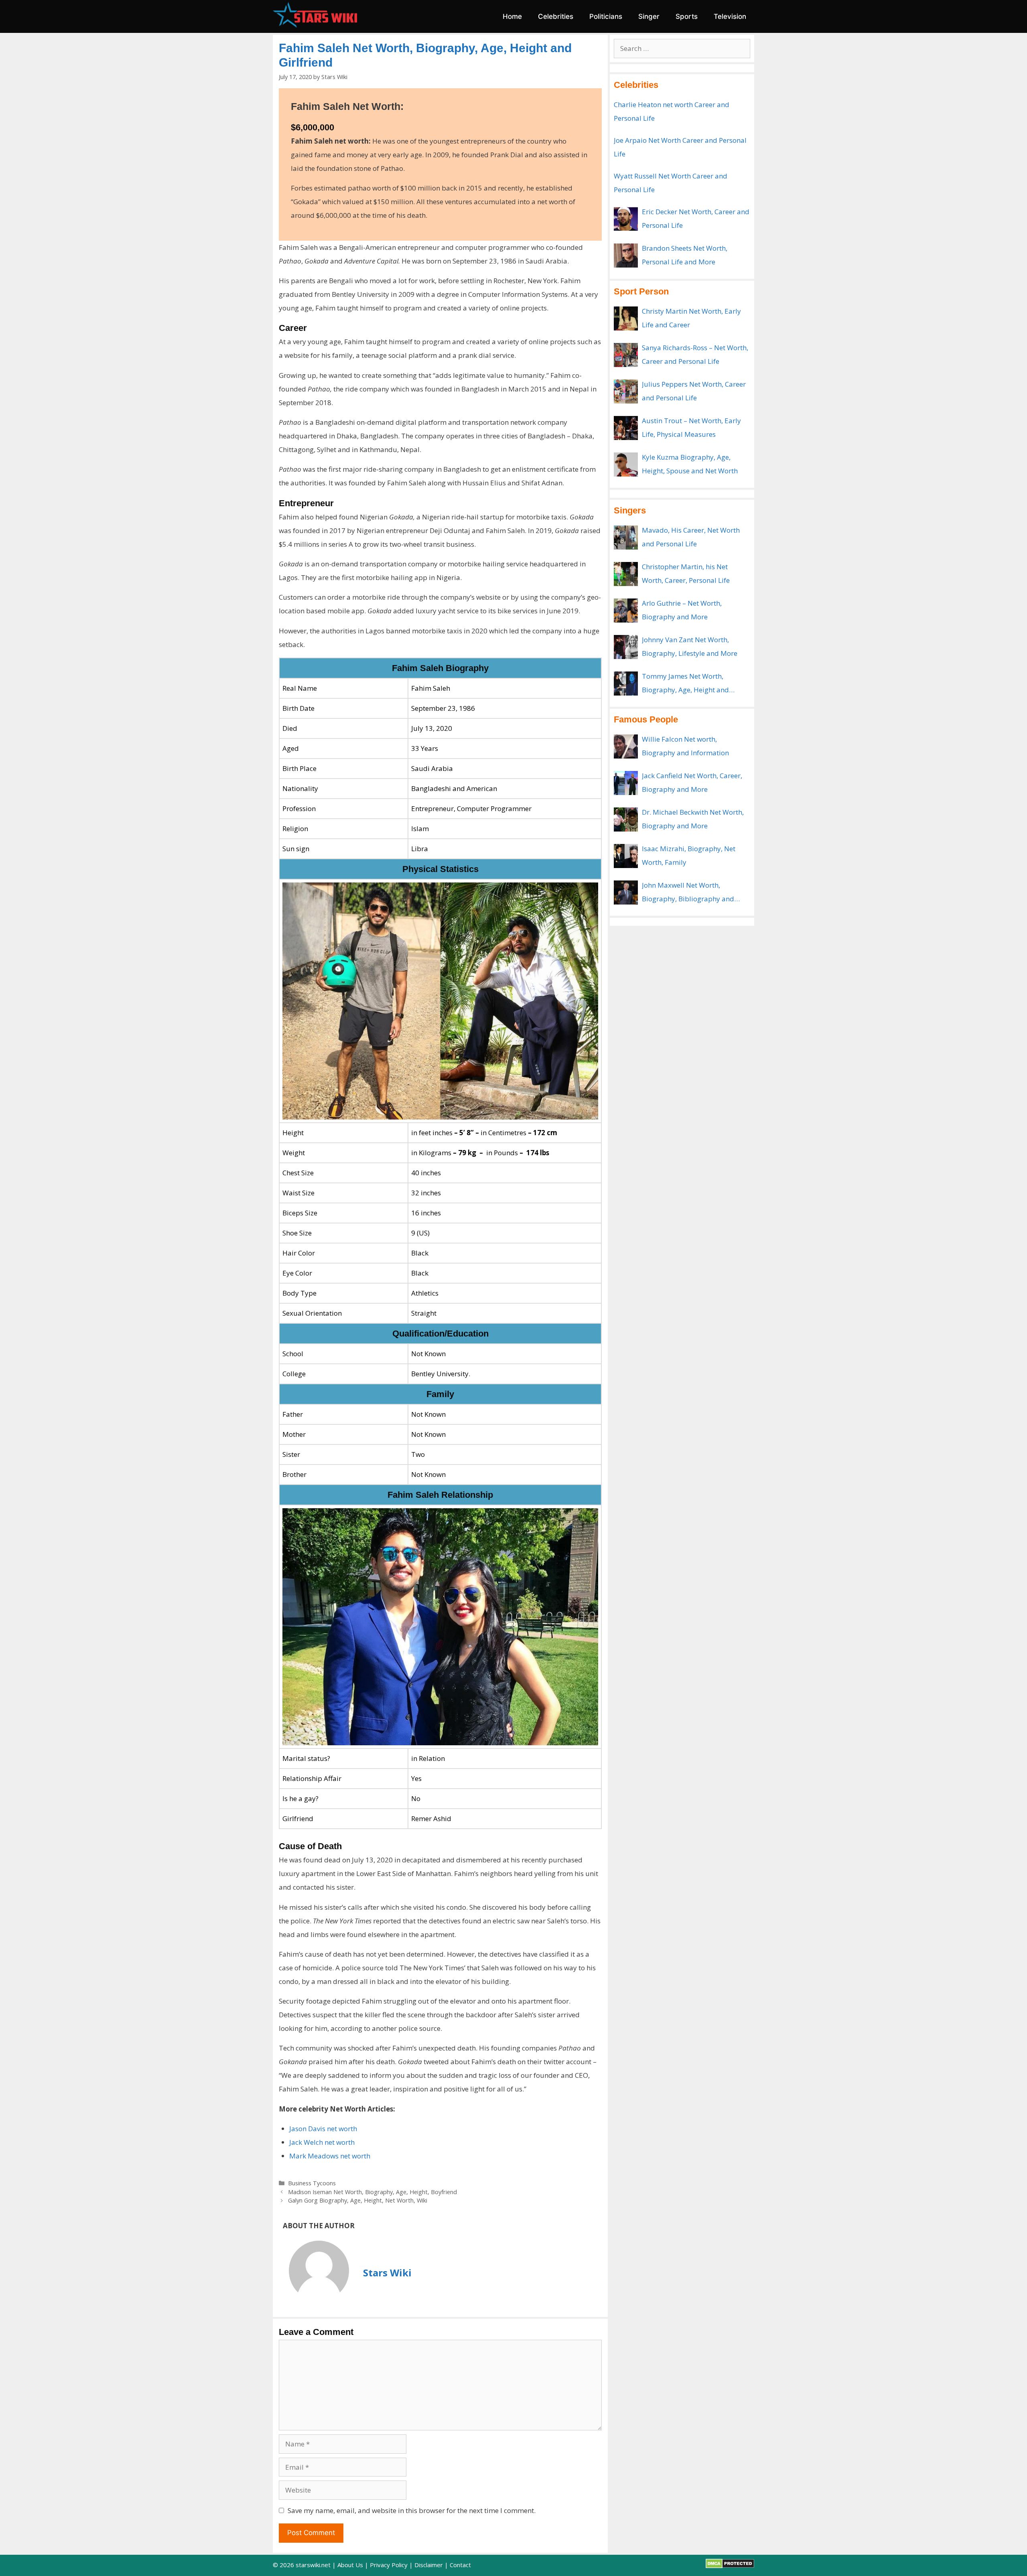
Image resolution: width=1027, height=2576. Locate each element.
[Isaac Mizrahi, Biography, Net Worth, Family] (626, 856)
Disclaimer (429, 2565)
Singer (649, 16)
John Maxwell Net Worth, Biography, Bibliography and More (688, 893)
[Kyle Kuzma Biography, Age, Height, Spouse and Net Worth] (626, 464)
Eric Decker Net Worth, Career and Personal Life (696, 218)
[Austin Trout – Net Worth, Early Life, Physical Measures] (626, 428)
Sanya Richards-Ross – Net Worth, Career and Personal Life (695, 354)
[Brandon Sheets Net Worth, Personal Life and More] (626, 256)
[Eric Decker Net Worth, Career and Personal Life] (626, 219)
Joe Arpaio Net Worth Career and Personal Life (680, 147)
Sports (687, 16)
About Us (350, 2565)
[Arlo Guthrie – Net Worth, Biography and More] (626, 611)
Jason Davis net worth (323, 2129)
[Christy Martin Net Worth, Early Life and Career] (626, 318)
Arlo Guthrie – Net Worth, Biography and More (682, 610)
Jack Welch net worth (322, 2142)
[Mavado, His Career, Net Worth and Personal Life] (626, 538)
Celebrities (556, 16)
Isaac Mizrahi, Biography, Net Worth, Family (689, 855)
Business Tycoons (312, 2183)
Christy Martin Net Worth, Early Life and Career (691, 318)
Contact (460, 2565)
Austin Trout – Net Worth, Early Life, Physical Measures (691, 427)
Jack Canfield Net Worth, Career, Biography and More (692, 782)
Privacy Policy (389, 2565)
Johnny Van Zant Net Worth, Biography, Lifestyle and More (690, 646)
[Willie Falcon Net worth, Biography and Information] (626, 746)
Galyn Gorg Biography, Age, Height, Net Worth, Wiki (358, 2200)
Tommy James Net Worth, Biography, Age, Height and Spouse (685, 684)
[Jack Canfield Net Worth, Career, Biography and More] (626, 783)
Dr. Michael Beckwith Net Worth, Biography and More (693, 819)
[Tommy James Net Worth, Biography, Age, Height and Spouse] (626, 684)
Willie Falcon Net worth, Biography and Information (685, 746)
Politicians (606, 16)
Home (512, 16)
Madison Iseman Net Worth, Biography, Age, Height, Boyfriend (372, 2192)
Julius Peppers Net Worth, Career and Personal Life (694, 391)
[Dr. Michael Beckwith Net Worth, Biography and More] (626, 819)
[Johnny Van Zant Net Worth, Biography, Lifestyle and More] (626, 647)
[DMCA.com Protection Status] (730, 2566)
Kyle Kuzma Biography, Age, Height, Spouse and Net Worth (690, 464)
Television (730, 16)
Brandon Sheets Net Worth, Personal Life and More (685, 255)
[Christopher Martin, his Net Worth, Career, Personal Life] (626, 574)
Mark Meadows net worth (330, 2156)
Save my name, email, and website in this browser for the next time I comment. (412, 2510)
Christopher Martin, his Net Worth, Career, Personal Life (686, 573)
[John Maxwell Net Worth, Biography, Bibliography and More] (626, 892)
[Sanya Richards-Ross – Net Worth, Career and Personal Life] (626, 355)
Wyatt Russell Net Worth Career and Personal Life (671, 183)
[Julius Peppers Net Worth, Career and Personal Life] (626, 391)
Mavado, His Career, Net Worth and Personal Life (691, 537)
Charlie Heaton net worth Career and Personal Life (672, 111)
